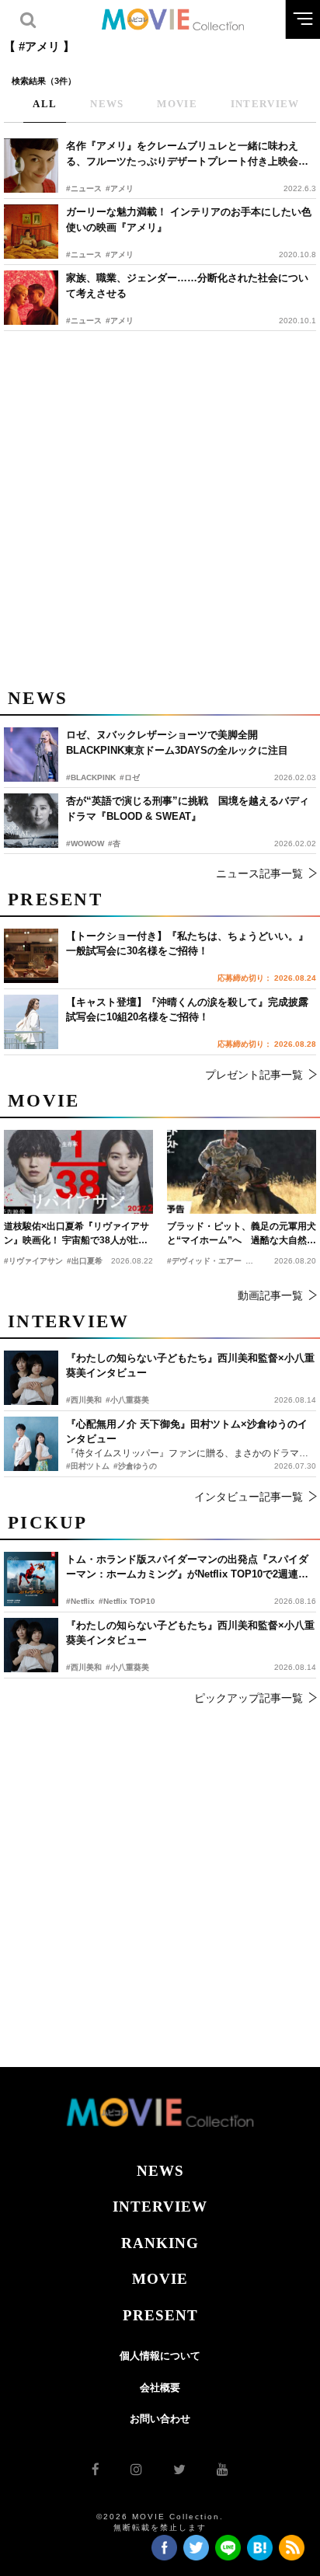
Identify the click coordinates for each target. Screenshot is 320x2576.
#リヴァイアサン (33, 1261)
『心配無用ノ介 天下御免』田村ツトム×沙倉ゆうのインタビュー (187, 1432)
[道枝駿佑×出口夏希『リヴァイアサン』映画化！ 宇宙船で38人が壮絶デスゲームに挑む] (78, 1172)
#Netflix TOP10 (127, 1601)
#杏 (114, 844)
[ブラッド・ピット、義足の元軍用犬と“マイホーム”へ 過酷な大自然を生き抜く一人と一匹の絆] (242, 1172)
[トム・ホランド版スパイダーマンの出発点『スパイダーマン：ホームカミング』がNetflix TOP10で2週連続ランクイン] (31, 1579)
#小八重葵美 (127, 1667)
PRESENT (160, 2315)
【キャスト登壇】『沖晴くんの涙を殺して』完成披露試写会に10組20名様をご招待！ (187, 1010)
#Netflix (80, 1601)
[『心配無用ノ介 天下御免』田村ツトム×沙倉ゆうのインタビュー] (31, 1444)
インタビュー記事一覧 (249, 1497)
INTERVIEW (160, 2207)
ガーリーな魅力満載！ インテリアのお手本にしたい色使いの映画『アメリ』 (189, 220)
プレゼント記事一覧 (254, 1075)
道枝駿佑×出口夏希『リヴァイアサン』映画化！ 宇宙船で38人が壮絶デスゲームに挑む (77, 1234)
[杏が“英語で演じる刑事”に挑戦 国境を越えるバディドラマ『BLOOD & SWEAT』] (31, 821)
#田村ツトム (88, 1466)
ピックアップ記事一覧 (249, 1698)
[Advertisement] (160, 507)
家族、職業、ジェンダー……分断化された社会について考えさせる (187, 286)
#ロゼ (130, 777)
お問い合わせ (160, 2419)
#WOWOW (85, 844)
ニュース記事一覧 (259, 873)
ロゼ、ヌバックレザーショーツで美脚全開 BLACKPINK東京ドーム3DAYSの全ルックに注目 (177, 742)
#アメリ (120, 188)
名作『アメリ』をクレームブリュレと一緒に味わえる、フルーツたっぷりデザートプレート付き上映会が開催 (187, 154)
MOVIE (160, 2279)
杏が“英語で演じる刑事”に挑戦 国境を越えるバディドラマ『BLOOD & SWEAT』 (188, 809)
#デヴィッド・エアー (204, 1261)
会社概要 (160, 2388)
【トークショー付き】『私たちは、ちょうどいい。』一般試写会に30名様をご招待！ (187, 944)
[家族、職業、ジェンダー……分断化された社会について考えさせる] (31, 298)
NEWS (160, 2171)
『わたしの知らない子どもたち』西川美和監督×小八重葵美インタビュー (190, 1633)
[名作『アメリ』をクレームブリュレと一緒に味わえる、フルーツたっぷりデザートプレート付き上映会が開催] (31, 166)
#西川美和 (84, 1667)
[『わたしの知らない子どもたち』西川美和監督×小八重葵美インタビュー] (31, 1645)
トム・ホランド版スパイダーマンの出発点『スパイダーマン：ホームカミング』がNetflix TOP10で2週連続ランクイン (187, 1568)
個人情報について (160, 2356)
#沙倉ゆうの (135, 1466)
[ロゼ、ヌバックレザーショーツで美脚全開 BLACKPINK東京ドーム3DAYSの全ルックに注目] (31, 755)
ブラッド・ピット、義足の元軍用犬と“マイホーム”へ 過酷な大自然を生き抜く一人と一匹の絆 (242, 1234)
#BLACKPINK (91, 777)
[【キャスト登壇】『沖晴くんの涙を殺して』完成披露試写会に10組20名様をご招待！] (31, 1022)
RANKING (160, 2243)
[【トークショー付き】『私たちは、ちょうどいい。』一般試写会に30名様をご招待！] (31, 956)
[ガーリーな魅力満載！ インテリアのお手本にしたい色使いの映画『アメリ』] (31, 232)
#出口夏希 (85, 1261)
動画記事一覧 (270, 1295)
